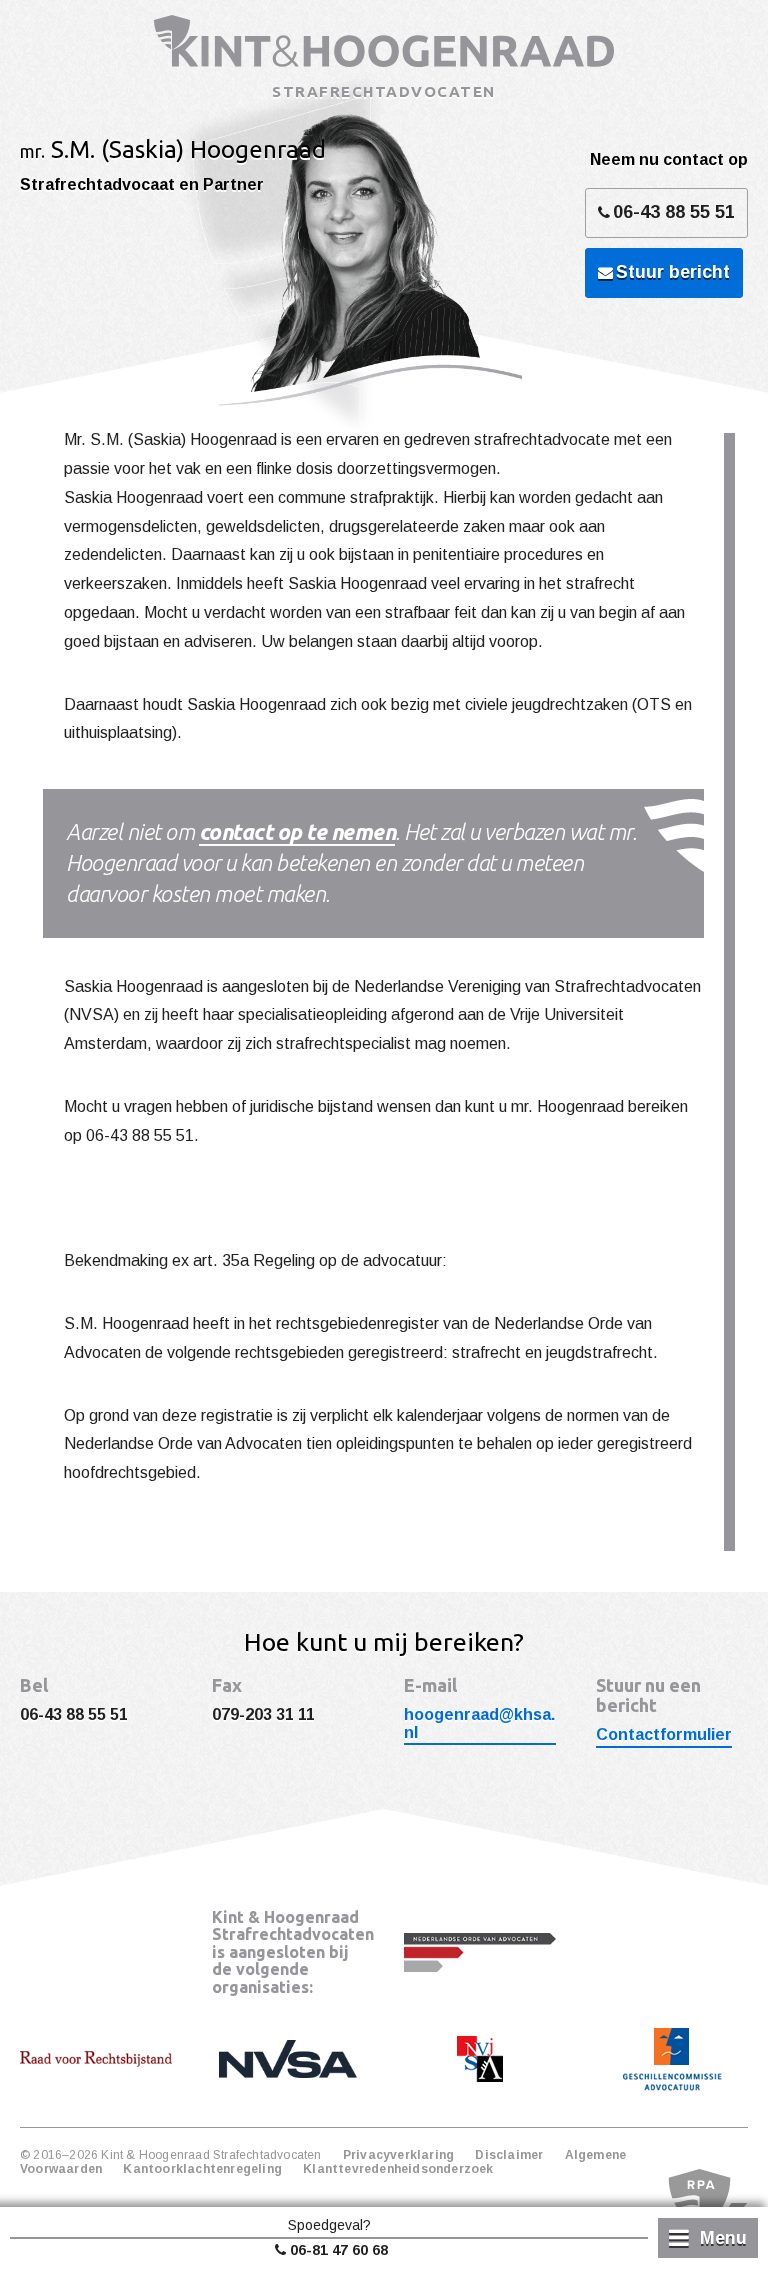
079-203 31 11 (263, 1714)
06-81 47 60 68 (339, 2250)
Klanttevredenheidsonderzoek (398, 2169)
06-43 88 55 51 (674, 212)
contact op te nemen (297, 831)
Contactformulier (664, 1734)
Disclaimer (509, 2155)
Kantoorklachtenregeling (202, 2169)
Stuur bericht (673, 272)
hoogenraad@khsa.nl (479, 1723)
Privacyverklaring (398, 2155)
